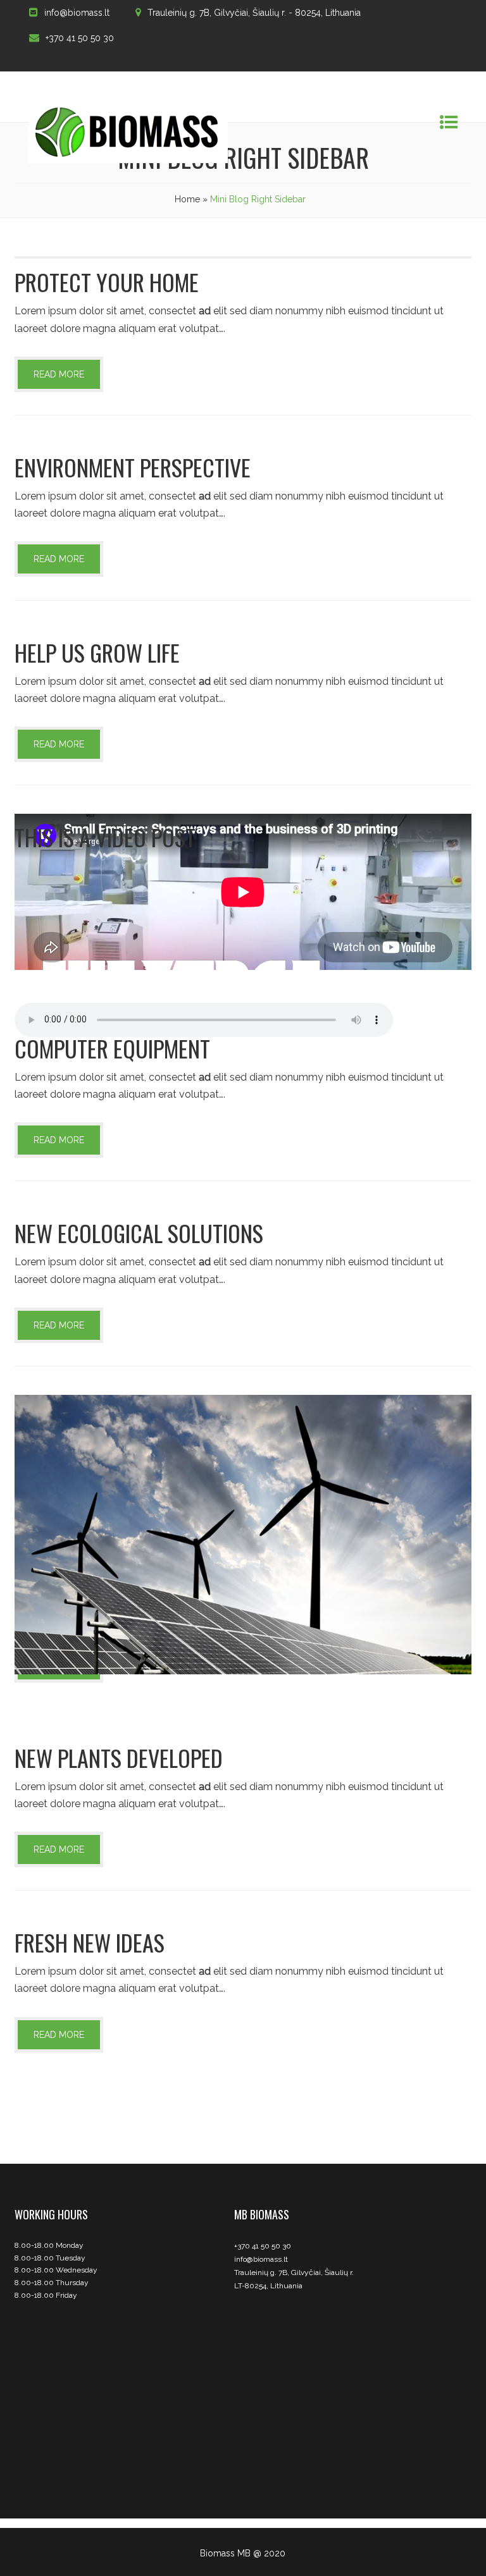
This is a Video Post (105, 837)
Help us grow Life (97, 652)
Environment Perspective (133, 467)
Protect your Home (107, 282)
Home (187, 199)
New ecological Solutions (139, 1233)
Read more (59, 374)
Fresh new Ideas (90, 1942)
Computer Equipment (112, 1048)
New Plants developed (119, 1757)
